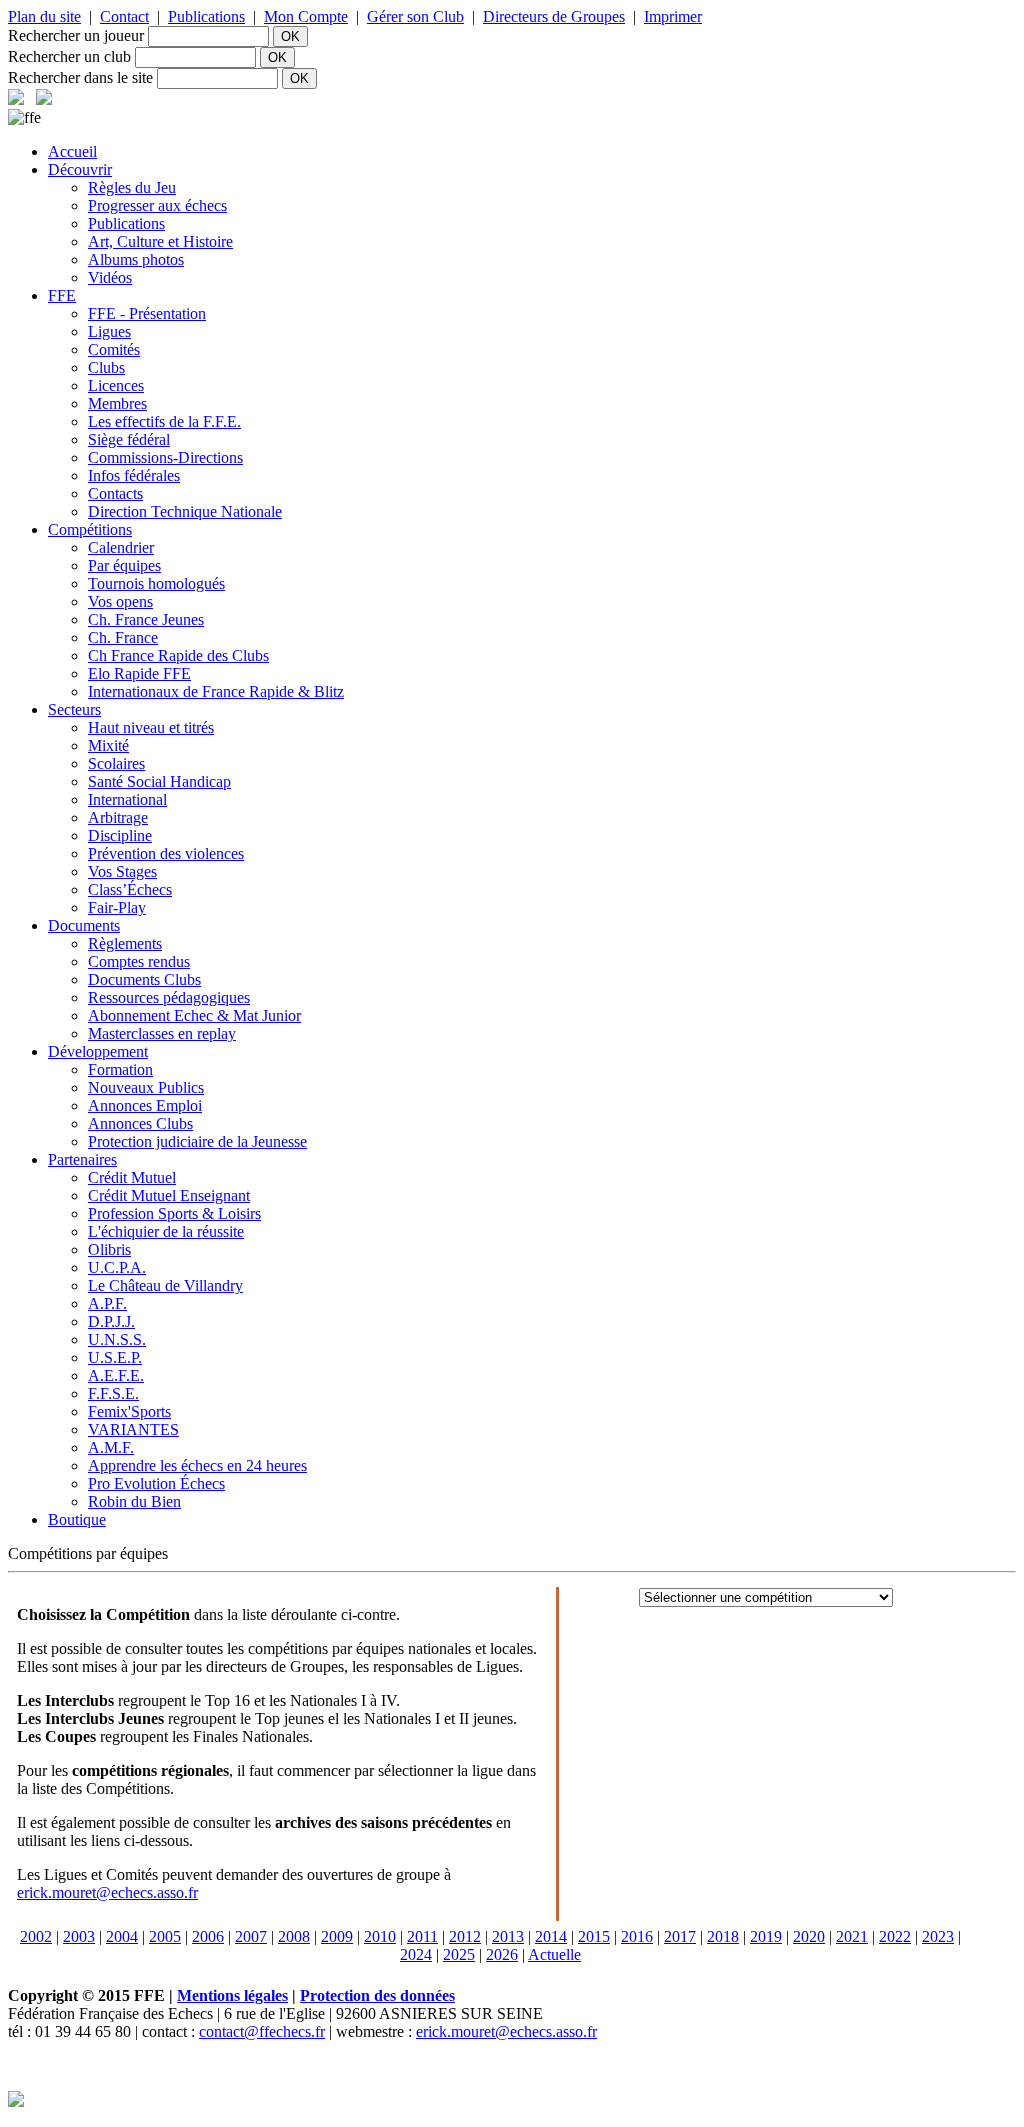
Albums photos (136, 259)
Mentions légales (232, 1995)
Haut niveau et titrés (151, 727)
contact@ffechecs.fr (262, 2031)
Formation (120, 1069)
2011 (422, 1936)
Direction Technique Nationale (185, 511)
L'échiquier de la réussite (166, 1231)
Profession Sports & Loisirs (174, 1213)
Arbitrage (118, 817)
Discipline (120, 835)
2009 (337, 1936)
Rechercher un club (69, 56)
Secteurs (74, 709)
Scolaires (116, 763)
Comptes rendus (139, 961)
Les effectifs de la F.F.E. (164, 421)
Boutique (77, 1519)
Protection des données (377, 1995)
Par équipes (124, 565)
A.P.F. (107, 1303)
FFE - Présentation (147, 313)
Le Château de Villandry (165, 1285)
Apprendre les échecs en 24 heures (197, 1465)
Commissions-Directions (165, 457)
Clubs (106, 367)
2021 (852, 1936)
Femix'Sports (129, 1411)
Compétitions (90, 529)
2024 (416, 1954)
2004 (122, 1936)
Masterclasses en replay (162, 1033)
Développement (98, 1051)
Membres (117, 403)
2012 (465, 1936)
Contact (124, 16)
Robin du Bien (134, 1501)
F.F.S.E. (113, 1393)
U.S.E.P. (115, 1357)
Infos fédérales (134, 475)
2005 (165, 1936)
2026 (502, 1954)
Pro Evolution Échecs (156, 1483)
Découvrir (80, 169)
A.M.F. (111, 1447)
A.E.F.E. (116, 1375)
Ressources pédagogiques (169, 997)
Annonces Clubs (140, 1123)
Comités (114, 349)
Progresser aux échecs (157, 205)
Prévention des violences (166, 853)
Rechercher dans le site (80, 77)
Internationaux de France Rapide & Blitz (216, 691)
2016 (637, 1936)
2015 (594, 1936)
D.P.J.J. (111, 1321)
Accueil (72, 151)
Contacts (115, 493)
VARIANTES (133, 1429)
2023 (938, 1936)
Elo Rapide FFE (139, 673)
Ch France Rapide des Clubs (178, 655)
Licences (116, 385)
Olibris (109, 1249)
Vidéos (110, 277)
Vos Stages (122, 871)
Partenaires (82, 1159)
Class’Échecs (130, 889)
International (127, 799)
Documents (84, 925)
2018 (723, 1936)
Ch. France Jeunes (146, 619)
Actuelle (554, 1954)
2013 (508, 1936)
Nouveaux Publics (146, 1087)
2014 (551, 1936)
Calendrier (121, 547)
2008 (294, 1936)
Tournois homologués (156, 583)
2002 (36, 1936)
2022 (895, 1936)
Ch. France (123, 637)
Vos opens (120, 601)
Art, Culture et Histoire (160, 241)
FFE (62, 295)
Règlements (125, 943)
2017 (680, 1936)
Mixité (108, 745)
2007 (251, 1936)
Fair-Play (117, 907)
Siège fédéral (129, 439)
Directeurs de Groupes (554, 16)
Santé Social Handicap (159, 781)
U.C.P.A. (117, 1267)
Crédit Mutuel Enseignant (169, 1195)
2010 (380, 1936)
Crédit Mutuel (132, 1177)
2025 (459, 1954)
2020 (809, 1936)
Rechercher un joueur (76, 35)
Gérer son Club (415, 16)
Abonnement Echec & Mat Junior (194, 1015)
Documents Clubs (144, 979)
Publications (206, 16)
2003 (79, 1936)
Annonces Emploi (145, 1105)
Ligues (109, 331)
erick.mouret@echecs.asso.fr (107, 1892)
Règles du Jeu (132, 187)
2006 (208, 1936)
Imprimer (673, 16)
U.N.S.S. (117, 1339)
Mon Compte (306, 16)
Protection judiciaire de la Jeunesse (197, 1141)
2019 (766, 1936)
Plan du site (44, 16)
